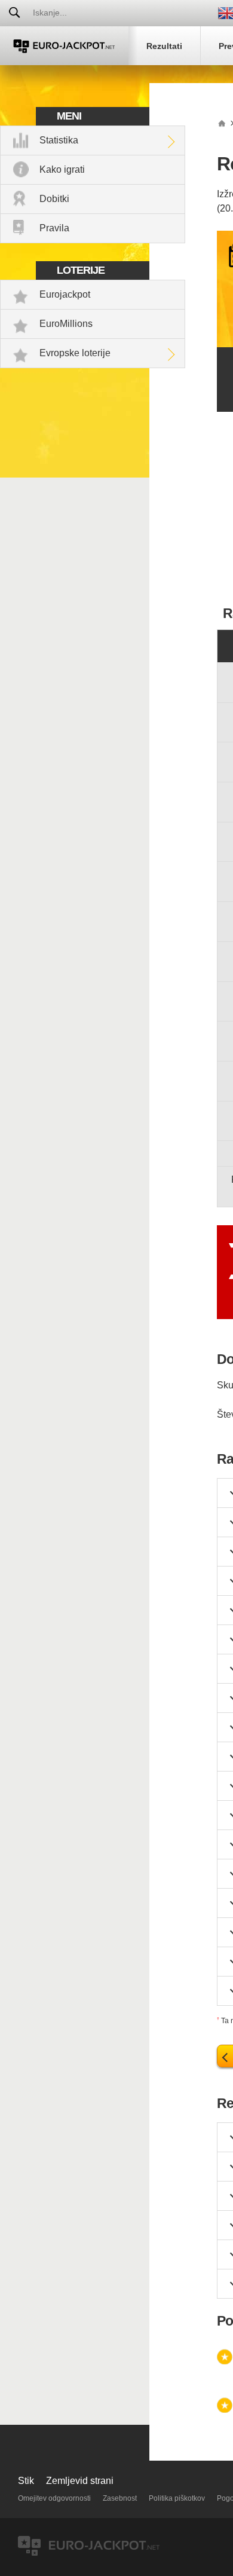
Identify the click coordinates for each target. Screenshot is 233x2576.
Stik (26, 2481)
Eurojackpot (65, 294)
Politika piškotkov (177, 2498)
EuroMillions (66, 324)
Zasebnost (120, 2498)
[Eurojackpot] (64, 46)
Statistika (59, 140)
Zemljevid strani (80, 2481)
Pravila (54, 228)
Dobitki (54, 199)
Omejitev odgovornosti (54, 2498)
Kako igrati (62, 169)
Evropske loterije (75, 353)
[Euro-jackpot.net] (222, 123)
